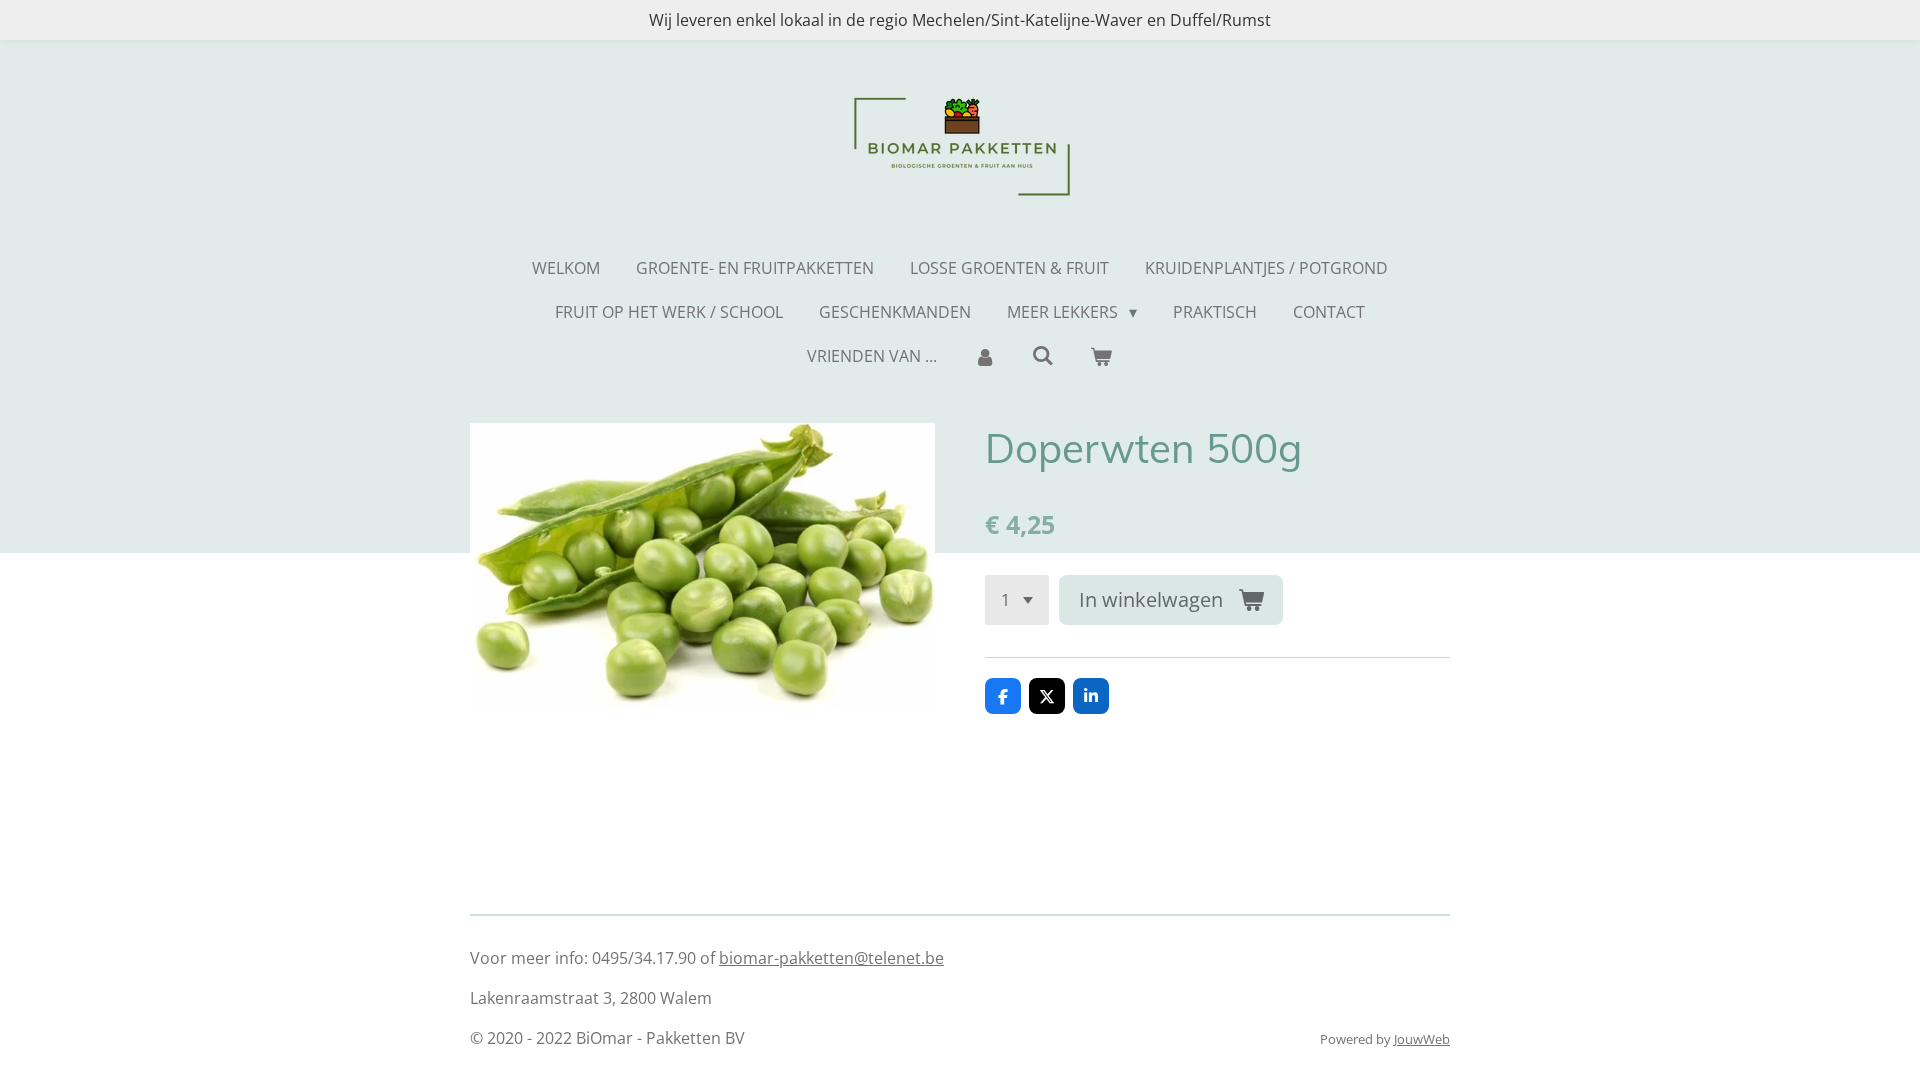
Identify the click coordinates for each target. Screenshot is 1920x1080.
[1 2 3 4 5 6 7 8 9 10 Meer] (1017, 600)
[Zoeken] (1043, 355)
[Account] (984, 356)
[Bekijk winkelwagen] (1101, 356)
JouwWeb (1422, 1039)
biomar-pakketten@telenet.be (831, 958)
